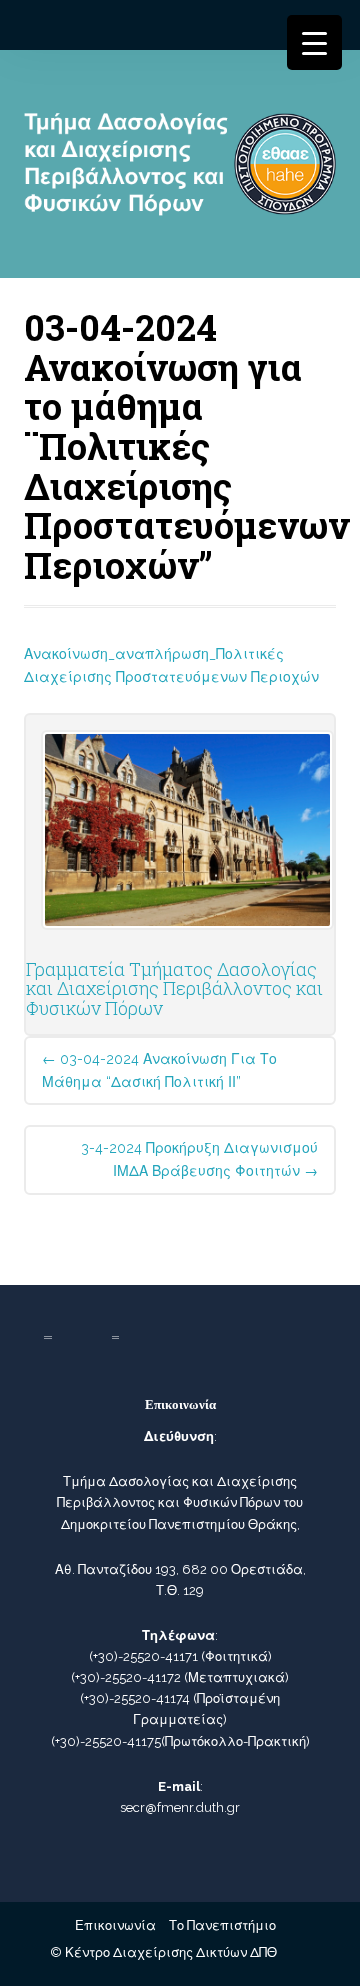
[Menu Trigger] (314, 42)
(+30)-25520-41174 (135, 1698)
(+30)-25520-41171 (143, 1656)
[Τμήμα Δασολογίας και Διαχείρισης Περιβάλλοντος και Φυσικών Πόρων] (179, 172)
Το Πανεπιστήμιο (222, 1925)
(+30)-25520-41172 (126, 1677)
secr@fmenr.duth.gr (180, 1807)
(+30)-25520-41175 (106, 1741)
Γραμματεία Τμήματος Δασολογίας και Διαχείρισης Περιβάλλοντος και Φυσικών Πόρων (174, 989)
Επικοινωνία (115, 1925)
